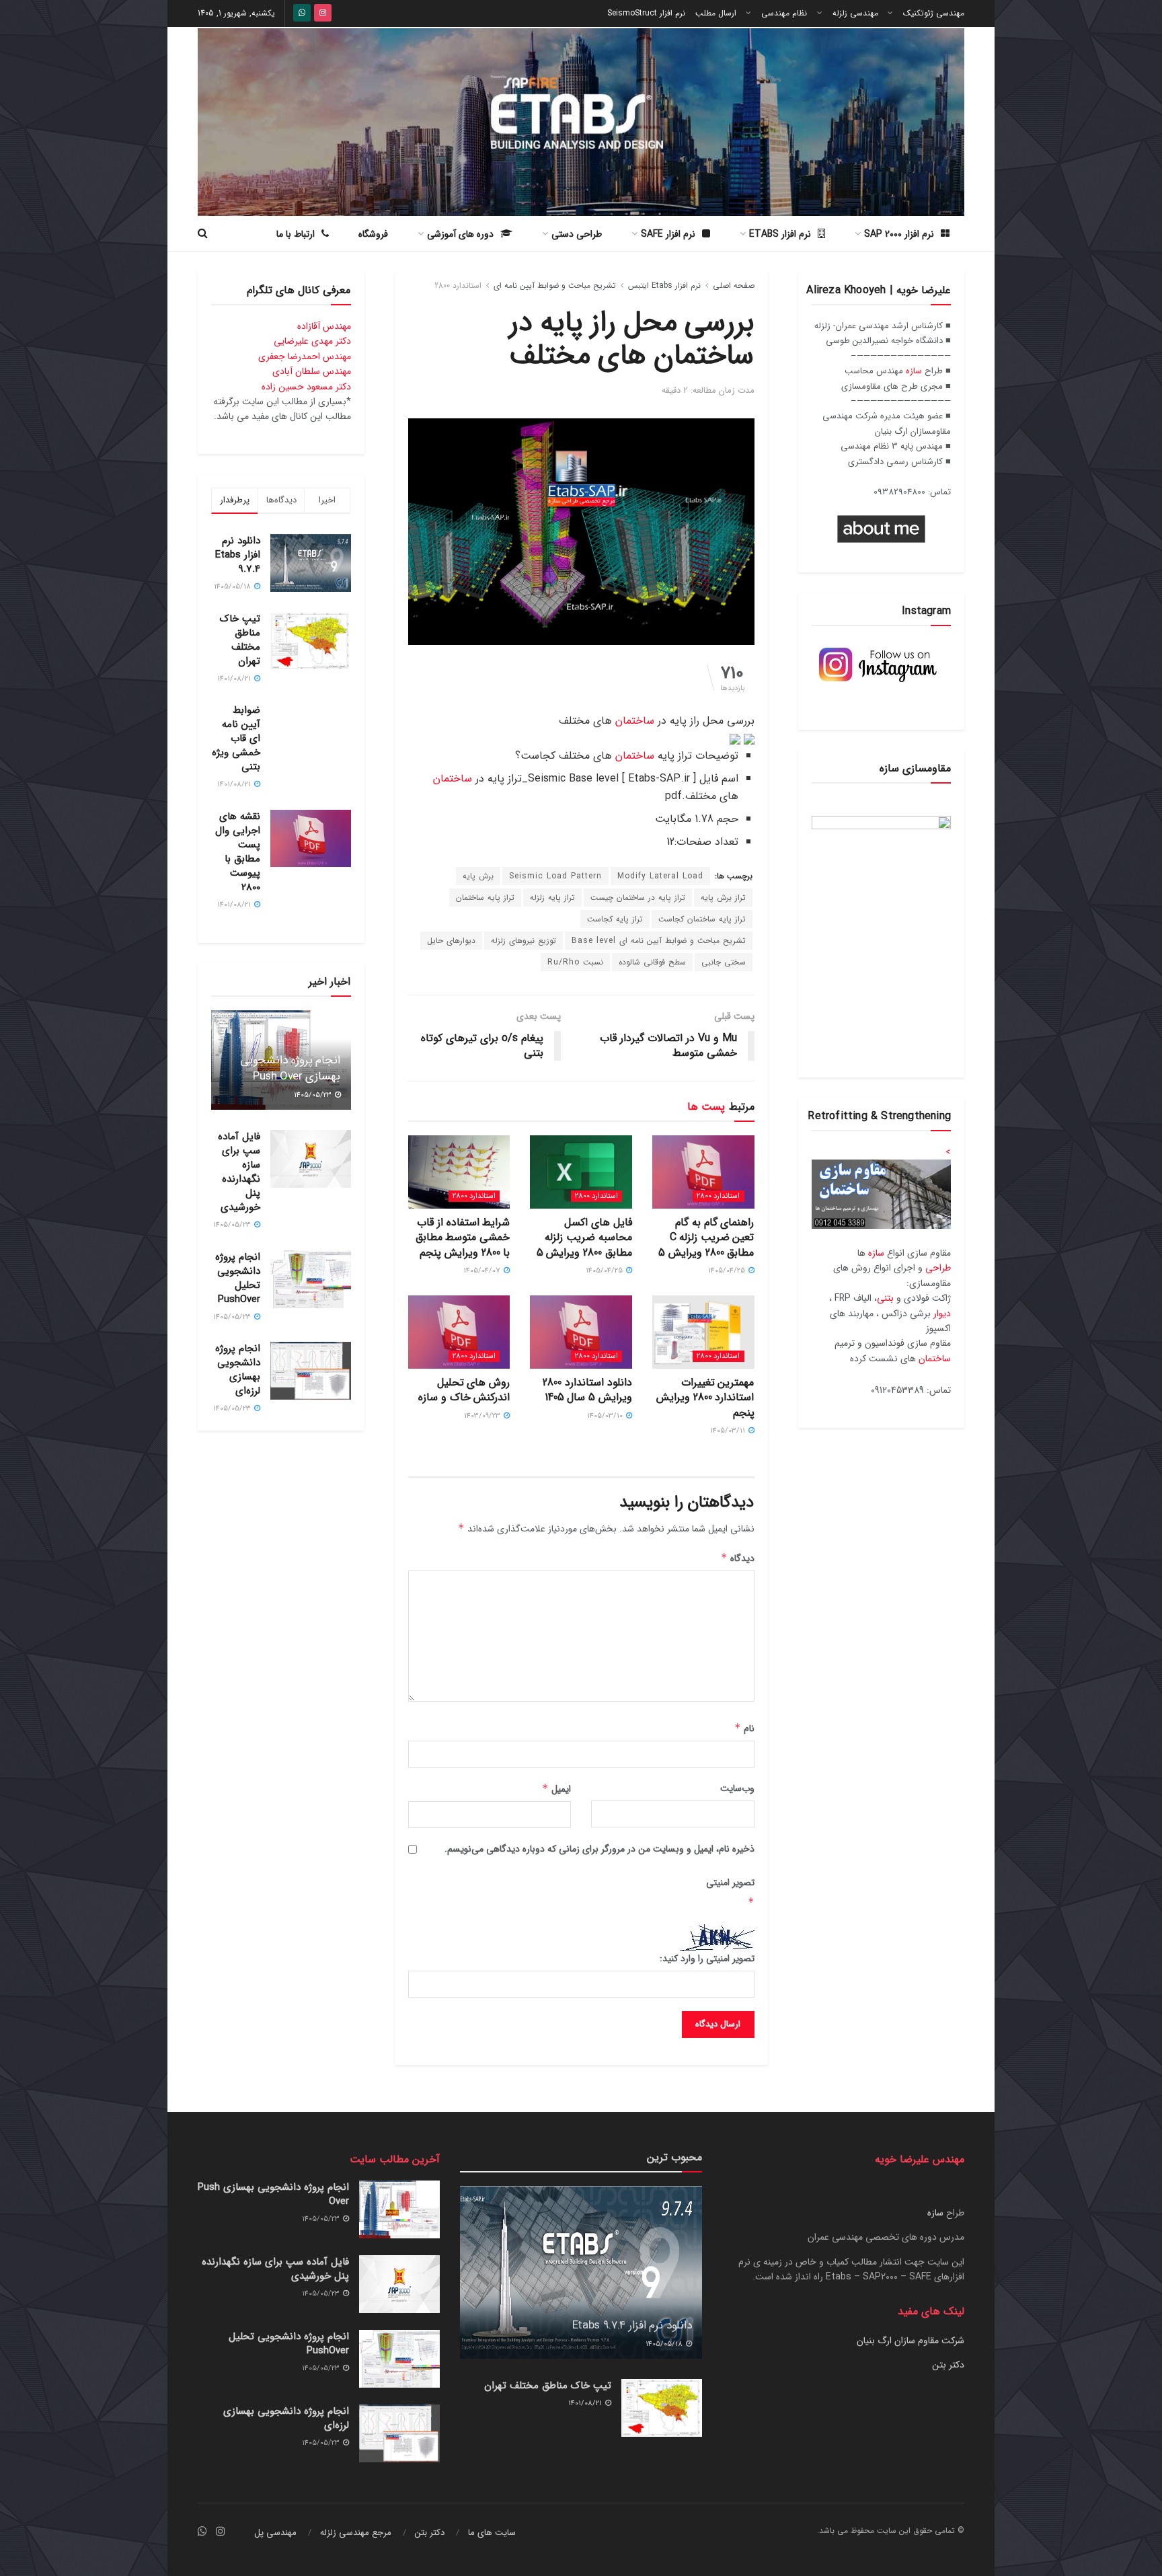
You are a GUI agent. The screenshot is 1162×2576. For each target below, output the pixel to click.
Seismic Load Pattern (555, 876)
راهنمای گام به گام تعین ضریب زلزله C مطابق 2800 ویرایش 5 (706, 1238)
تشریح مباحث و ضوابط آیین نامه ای (555, 286)
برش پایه (478, 876)
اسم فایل (719, 779)
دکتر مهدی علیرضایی (312, 341)
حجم (728, 819)
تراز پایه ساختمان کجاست (702, 919)
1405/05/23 (314, 1095)
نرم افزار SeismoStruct (646, 13)
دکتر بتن (948, 2365)
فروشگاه (373, 234)
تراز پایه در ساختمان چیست (638, 898)
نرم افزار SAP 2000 (899, 234)
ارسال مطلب (716, 13)
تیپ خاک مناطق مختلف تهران (240, 640)
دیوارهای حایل (451, 941)
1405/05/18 (665, 2344)
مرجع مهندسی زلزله (356, 2533)
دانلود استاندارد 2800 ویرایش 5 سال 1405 (587, 1390)
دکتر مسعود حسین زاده (306, 387)
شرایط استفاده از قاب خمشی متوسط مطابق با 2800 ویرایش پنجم (463, 1238)
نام (744, 1729)
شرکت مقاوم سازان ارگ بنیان (911, 2341)
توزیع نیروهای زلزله (524, 941)
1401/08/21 (586, 2403)
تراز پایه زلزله (552, 898)
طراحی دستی (577, 234)
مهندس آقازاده (324, 326)
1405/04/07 (483, 1271)
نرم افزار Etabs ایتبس (664, 286)
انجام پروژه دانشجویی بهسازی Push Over (290, 1068)
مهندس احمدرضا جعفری (305, 356)
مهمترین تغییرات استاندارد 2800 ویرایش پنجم (705, 1398)
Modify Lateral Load (660, 876)
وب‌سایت (737, 1788)
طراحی (938, 1268)
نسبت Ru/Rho (575, 962)
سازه (914, 371)
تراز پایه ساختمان (485, 898)
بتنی (885, 1298)
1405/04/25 (728, 1271)
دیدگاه (738, 1558)
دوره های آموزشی (460, 234)
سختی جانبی (724, 962)
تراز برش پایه (723, 898)
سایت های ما (492, 2533)
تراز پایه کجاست (615, 919)
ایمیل (556, 1789)
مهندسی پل (275, 2533)
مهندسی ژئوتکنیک (934, 13)
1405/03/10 (606, 1416)
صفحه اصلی (734, 286)
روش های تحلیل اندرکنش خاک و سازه (464, 1390)
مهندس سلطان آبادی (312, 371)
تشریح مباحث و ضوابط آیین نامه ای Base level (659, 941)
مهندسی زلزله (855, 13)
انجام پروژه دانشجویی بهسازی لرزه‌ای (238, 1370)
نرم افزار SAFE (668, 234)
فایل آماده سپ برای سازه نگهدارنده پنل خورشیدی (239, 1172)
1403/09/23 (483, 1416)
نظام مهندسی (784, 13)
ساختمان (635, 721)
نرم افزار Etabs (780, 234)
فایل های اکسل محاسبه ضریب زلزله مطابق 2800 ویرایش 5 (584, 1238)
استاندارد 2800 (458, 286)
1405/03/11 (729, 1431)
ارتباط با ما (296, 234)
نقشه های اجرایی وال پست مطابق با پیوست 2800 (238, 852)
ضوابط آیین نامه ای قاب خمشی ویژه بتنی (236, 738)
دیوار (942, 1314)
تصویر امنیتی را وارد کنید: (707, 1959)
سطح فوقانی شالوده (652, 962)
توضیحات (717, 756)
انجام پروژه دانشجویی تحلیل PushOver (238, 1278)
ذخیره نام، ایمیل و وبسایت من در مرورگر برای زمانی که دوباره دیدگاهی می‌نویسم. (599, 1849)
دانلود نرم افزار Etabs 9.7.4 (238, 555)
